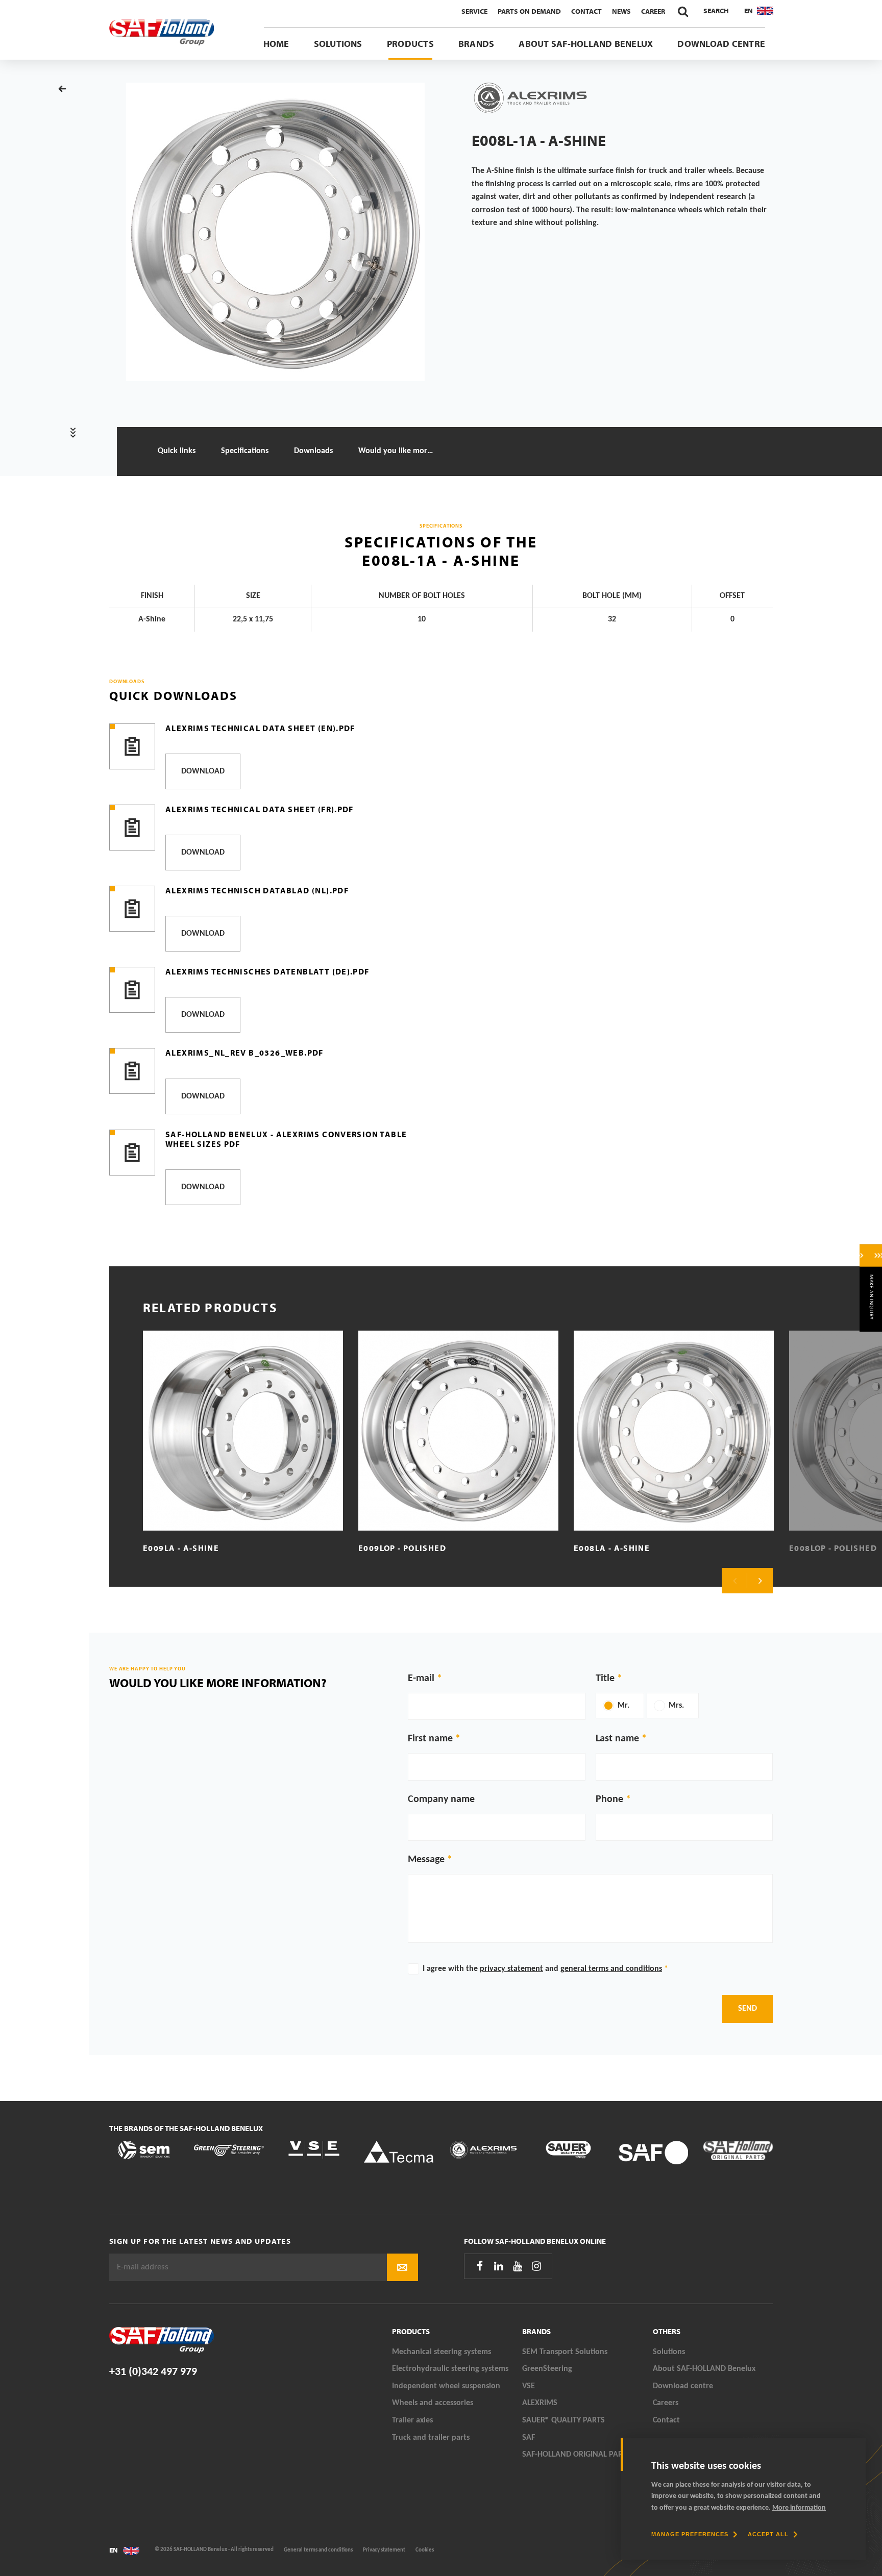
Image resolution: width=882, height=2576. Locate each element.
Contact (586, 11)
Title (605, 1679)
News (621, 11)
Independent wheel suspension (446, 2386)
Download (203, 771)
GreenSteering (547, 2369)
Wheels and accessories (433, 2403)
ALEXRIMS (540, 2403)
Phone (609, 1799)
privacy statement (511, 1969)
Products (410, 44)
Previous (734, 1581)
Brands (476, 44)
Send (748, 2009)
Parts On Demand (529, 11)
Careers (666, 2403)
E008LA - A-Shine (612, 1548)
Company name (441, 1799)
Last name (617, 1739)
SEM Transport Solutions (565, 2352)
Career (653, 11)
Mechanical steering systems (442, 2352)
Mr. (623, 1706)
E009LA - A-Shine (181, 1548)
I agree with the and (545, 1969)
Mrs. (676, 1706)
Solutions (338, 44)
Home (276, 44)
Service (474, 11)
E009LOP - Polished (402, 1548)
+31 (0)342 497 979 (153, 2372)
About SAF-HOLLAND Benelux (586, 44)
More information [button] (799, 2508)
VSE (529, 2386)
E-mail (421, 1679)
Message (426, 1860)
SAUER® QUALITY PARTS (563, 2420)
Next (760, 1581)
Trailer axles (412, 2420)
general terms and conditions (611, 1969)
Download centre (721, 44)
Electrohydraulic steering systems (450, 2369)
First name (430, 1739)
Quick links (177, 451)
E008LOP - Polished (833, 1548)
